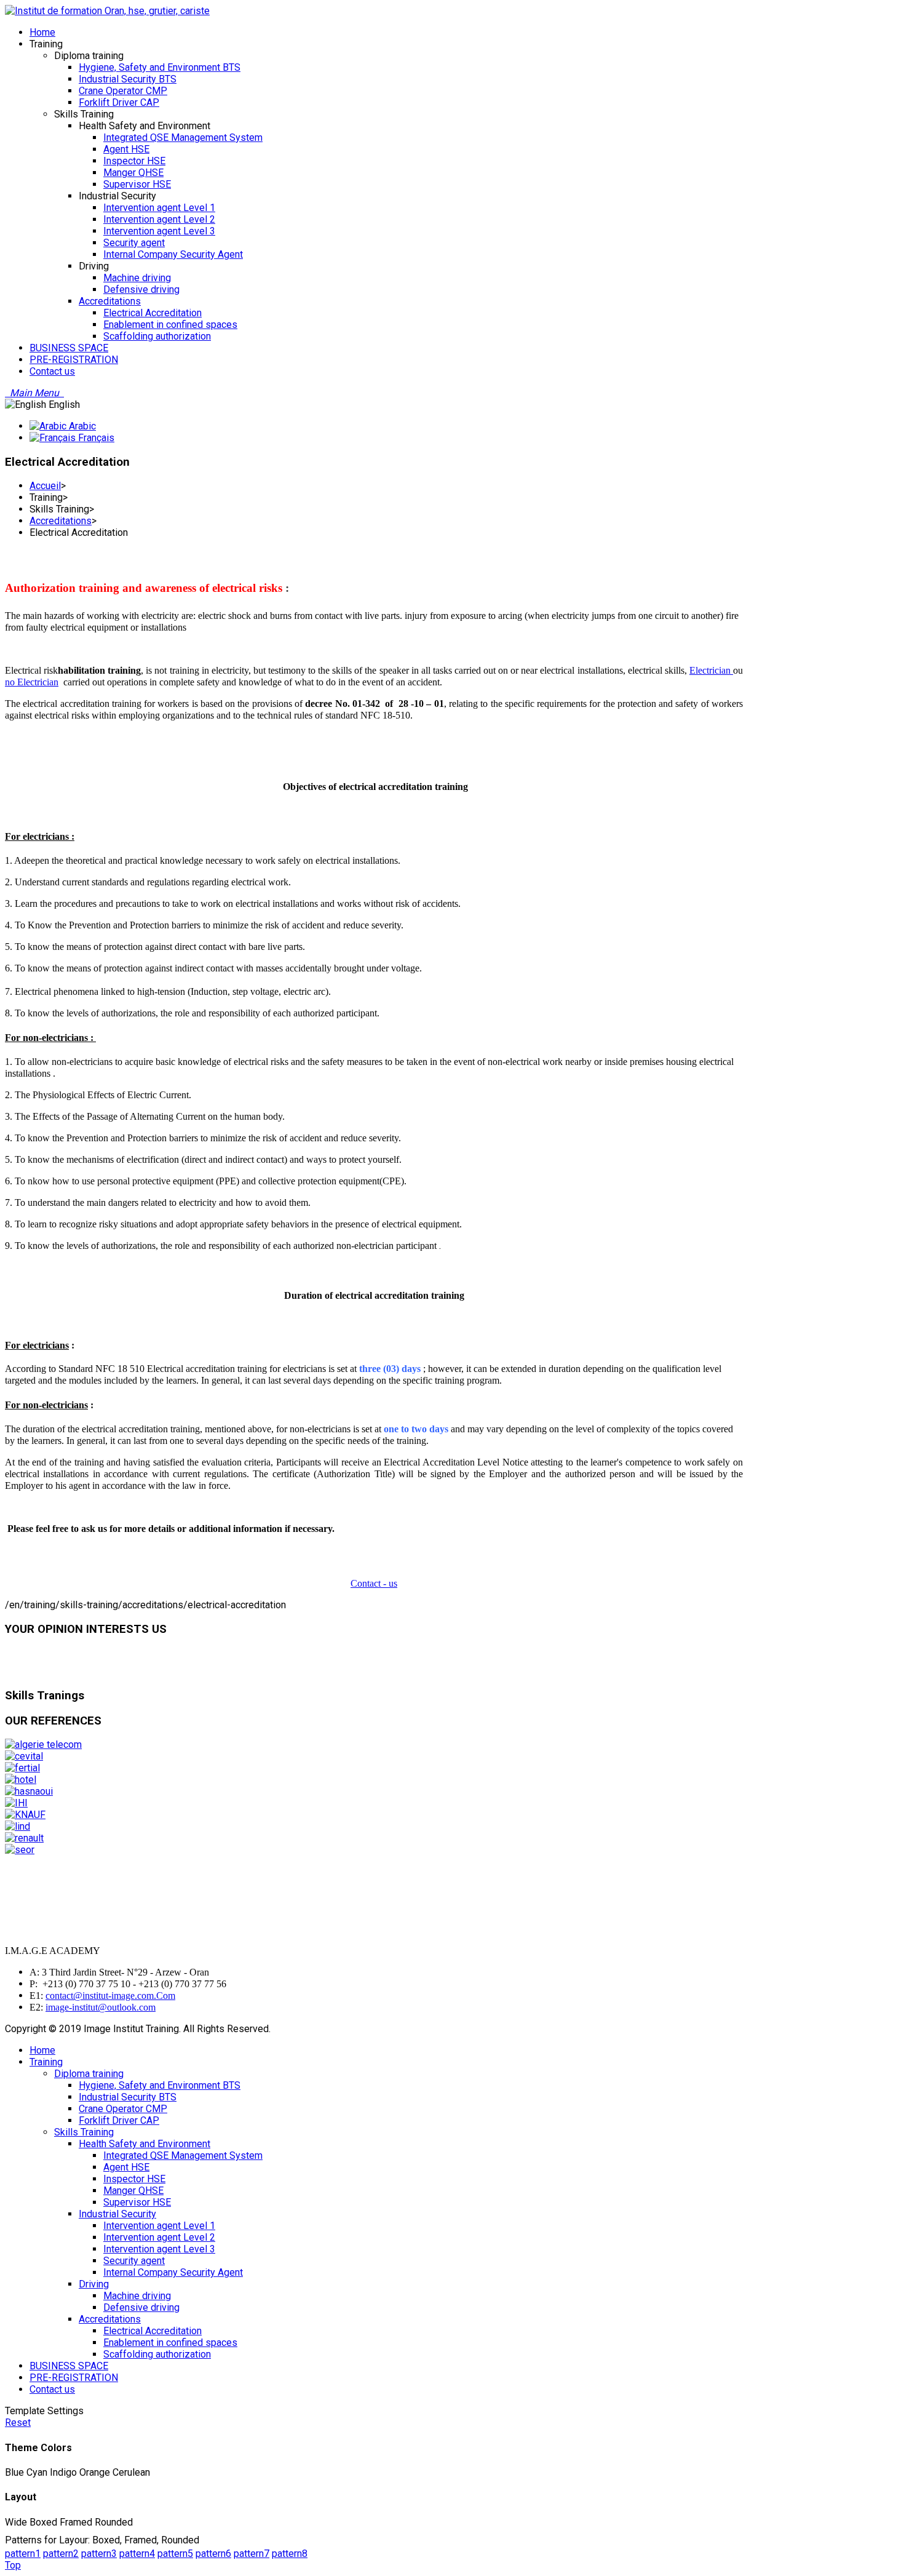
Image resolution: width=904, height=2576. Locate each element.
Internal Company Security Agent (173, 2272)
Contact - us (374, 1583)
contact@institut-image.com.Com (110, 1996)
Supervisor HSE (137, 2202)
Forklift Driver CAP (119, 2120)
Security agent (134, 2261)
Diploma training (89, 2074)
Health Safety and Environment (145, 2144)
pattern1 (23, 2554)
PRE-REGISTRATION (74, 2378)
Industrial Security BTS (128, 2097)
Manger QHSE (133, 2191)
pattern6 (213, 2554)
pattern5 (175, 2554)
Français (95, 438)
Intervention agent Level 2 (159, 2237)
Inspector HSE (134, 2179)
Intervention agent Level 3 (159, 2249)
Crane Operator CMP (123, 2109)
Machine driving (137, 2296)
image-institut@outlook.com (101, 2007)
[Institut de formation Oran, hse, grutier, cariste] (107, 11)
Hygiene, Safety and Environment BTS (160, 2085)
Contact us (52, 2389)
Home (42, 2050)
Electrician (711, 670)
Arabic (81, 426)
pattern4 (137, 2554)
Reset (18, 2422)
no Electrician (32, 682)
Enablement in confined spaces (170, 2343)
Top (13, 2565)
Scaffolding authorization (157, 2354)
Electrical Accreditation (153, 2331)
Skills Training (84, 2132)
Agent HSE (126, 2167)
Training (46, 2062)
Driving (94, 2284)
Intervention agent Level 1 (159, 2226)
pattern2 (61, 2554)
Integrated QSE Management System (183, 2155)
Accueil (45, 486)
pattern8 (290, 2554)
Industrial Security (117, 2214)
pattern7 (252, 2554)
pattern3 (99, 2554)
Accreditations (61, 521)
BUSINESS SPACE (69, 2366)
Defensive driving (141, 2307)
